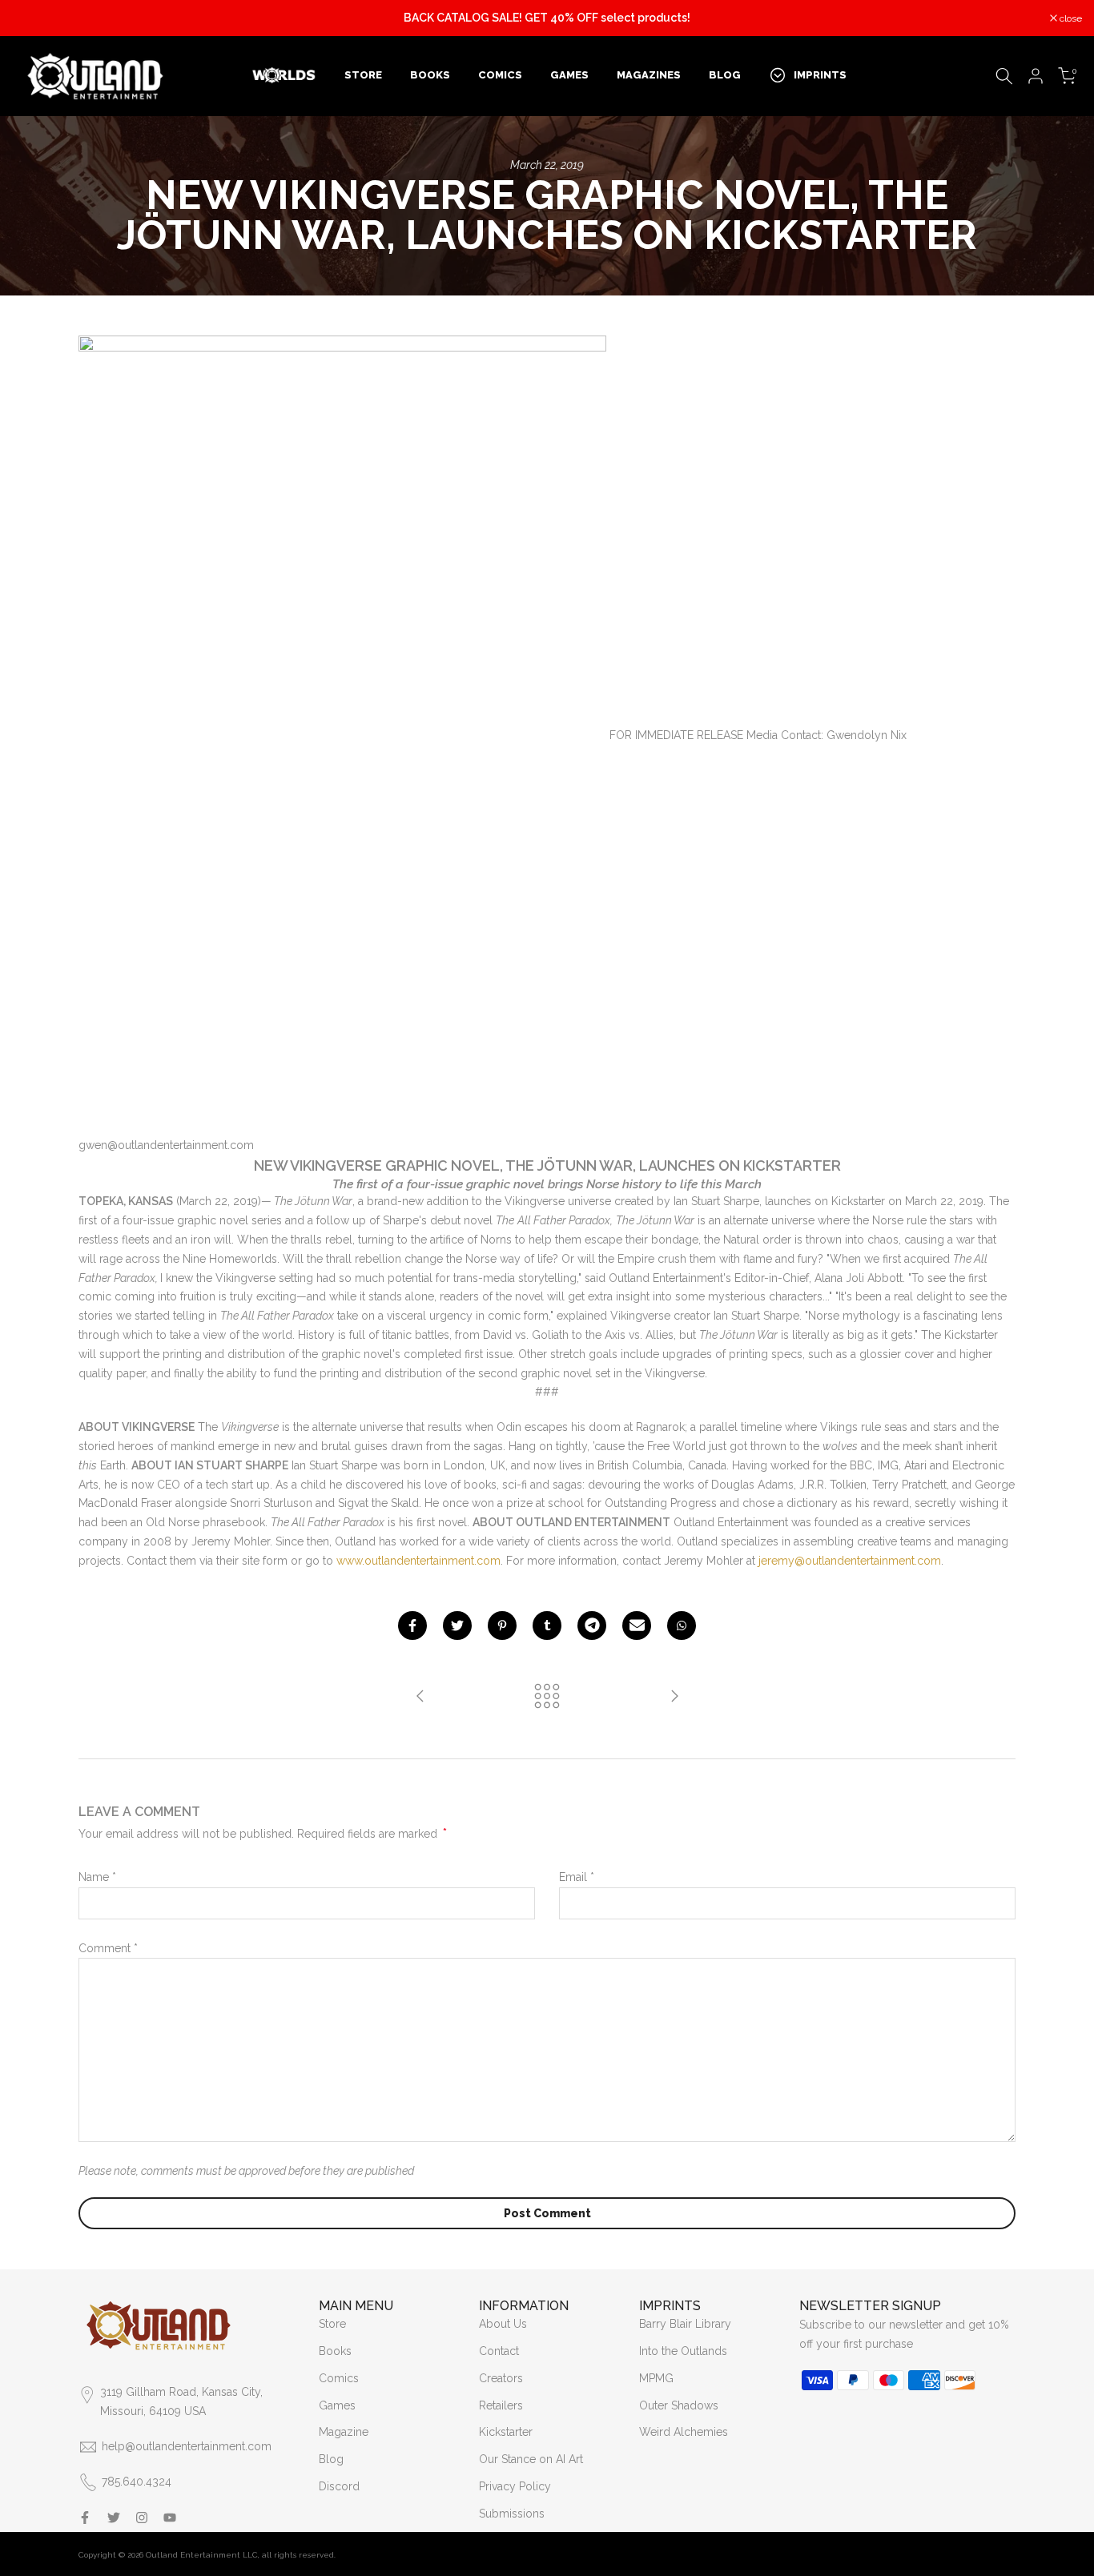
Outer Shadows (679, 2405)
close (32, 18)
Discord (339, 2486)
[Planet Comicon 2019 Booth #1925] (674, 1697)
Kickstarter (506, 2432)
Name (97, 1877)
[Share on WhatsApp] (682, 1626)
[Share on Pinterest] (502, 1626)
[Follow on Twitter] (114, 2518)
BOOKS (430, 75)
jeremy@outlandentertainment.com (850, 1561)
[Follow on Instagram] (142, 2518)
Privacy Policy (515, 2486)
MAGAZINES (649, 75)
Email (577, 1877)
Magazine (344, 2432)
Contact (499, 2351)
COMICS (500, 75)
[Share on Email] (637, 1626)
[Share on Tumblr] (547, 1626)
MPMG (656, 2378)
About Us (503, 2324)
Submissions (512, 2514)
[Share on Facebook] (412, 1626)
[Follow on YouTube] (170, 2518)
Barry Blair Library (685, 2324)
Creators (501, 2378)
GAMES (569, 75)
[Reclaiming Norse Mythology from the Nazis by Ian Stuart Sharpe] (420, 1697)
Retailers (501, 2405)
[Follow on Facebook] (85, 2518)
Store (332, 2324)
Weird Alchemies (684, 2432)
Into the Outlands (683, 2351)
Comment (108, 1948)
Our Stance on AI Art (531, 2459)
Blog (331, 2459)
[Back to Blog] (547, 1697)
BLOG (725, 75)
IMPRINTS (820, 75)
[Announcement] (547, 18)
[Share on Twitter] (457, 1626)
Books (335, 2351)
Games (337, 2405)
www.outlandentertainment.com (418, 1561)
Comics (339, 2378)
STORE (363, 75)
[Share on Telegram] (592, 1626)
